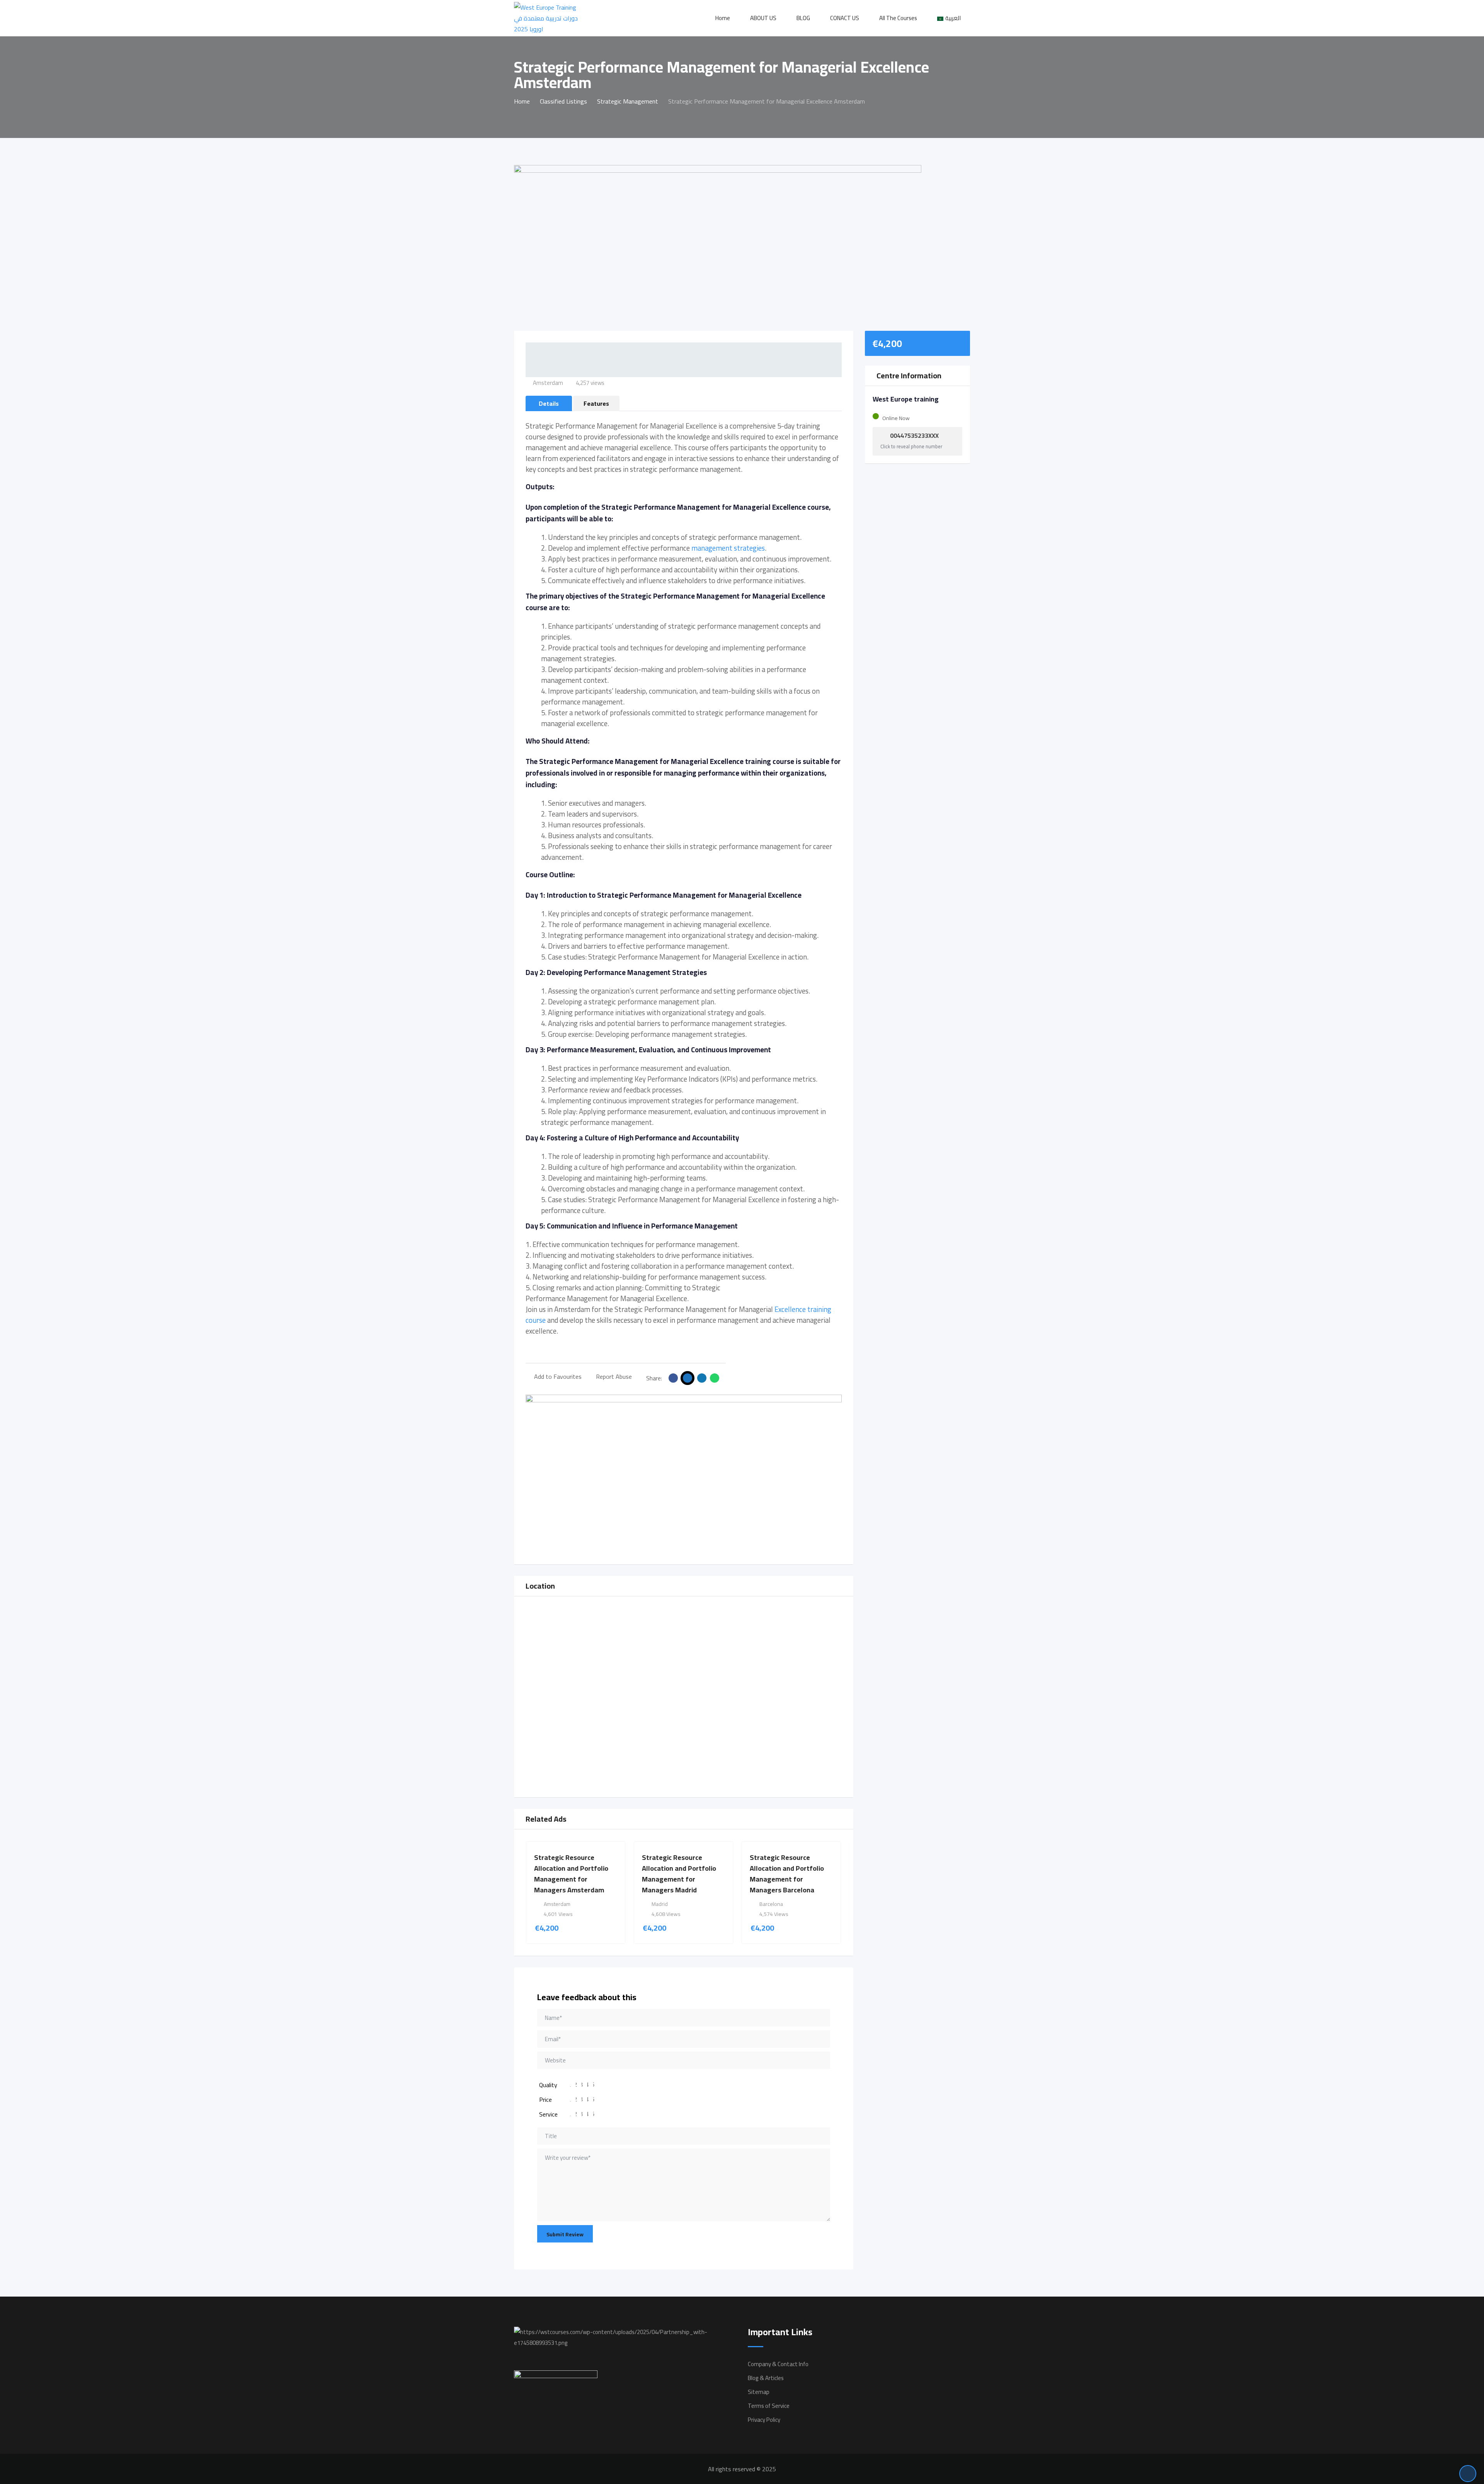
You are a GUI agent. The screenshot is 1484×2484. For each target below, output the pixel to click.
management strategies (728, 548)
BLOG (803, 18)
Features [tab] (596, 403)
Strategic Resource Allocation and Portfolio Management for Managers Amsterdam (571, 1874)
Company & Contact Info (778, 2364)
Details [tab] (549, 403)
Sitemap (759, 2392)
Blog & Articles (766, 2378)
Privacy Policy (764, 2420)
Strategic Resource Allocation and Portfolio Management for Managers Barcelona (787, 1874)
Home (723, 18)
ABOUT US (763, 18)
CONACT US (845, 18)
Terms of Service (769, 2406)
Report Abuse (614, 1376)
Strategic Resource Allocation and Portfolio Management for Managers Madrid (679, 1874)
